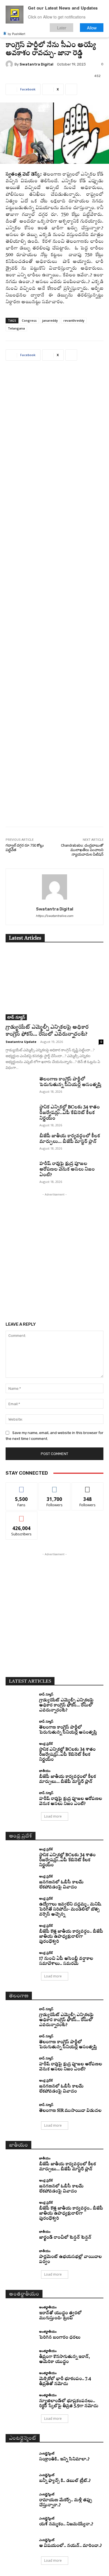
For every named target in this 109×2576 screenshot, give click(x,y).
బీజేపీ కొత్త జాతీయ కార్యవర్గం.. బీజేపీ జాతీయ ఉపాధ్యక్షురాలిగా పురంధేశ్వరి (71, 1937)
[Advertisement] (54, 598)
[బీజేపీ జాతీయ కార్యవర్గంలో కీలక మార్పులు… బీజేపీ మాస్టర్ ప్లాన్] (20, 1144)
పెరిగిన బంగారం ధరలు (60, 2338)
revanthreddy (74, 320)
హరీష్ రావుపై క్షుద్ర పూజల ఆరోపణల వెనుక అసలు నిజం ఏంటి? (67, 1169)
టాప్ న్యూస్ (16, 1017)
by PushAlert (16, 34)
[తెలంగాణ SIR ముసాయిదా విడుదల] (20, 2108)
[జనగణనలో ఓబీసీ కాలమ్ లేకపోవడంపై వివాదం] (20, 1882)
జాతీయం (45, 1771)
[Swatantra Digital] (10, 64)
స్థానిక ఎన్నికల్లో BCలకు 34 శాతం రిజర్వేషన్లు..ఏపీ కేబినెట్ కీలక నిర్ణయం (70, 1113)
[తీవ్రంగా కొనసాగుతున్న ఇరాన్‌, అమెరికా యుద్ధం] (20, 2357)
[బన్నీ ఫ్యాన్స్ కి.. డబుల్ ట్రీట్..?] (20, 2478)
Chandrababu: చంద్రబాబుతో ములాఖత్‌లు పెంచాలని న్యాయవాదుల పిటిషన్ (82, 850)
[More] (71, 89)
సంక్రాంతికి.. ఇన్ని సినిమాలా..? (64, 2459)
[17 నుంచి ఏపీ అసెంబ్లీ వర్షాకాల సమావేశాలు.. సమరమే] (20, 1959)
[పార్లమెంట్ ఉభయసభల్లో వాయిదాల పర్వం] (20, 2257)
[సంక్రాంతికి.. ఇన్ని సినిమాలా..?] (20, 2457)
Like (22, 1487)
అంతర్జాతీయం (48, 2307)
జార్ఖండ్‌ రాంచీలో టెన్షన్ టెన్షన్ (65, 2238)
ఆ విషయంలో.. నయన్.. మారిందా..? (70, 2546)
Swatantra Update (21, 1042)
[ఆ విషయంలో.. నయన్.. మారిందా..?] (20, 2543)
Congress (29, 320)
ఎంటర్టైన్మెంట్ (47, 2453)
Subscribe (22, 1516)
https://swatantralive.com (54, 916)
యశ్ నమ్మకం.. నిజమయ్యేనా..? (66, 2524)
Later (62, 28)
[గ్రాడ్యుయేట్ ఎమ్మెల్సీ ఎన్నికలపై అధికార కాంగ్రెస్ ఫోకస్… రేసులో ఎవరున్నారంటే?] (54, 985)
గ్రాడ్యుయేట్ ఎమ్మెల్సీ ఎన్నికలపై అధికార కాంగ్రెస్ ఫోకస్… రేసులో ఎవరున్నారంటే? (66, 1705)
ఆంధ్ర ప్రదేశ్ (46, 1744)
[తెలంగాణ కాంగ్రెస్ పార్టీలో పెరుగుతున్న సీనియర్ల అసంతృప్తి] (20, 1087)
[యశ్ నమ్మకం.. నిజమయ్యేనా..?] (20, 2522)
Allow (92, 28)
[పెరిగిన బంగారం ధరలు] (20, 2335)
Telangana (16, 328)
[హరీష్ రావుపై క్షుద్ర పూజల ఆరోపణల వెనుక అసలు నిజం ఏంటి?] (20, 1171)
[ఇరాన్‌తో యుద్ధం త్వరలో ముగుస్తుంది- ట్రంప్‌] (20, 2313)
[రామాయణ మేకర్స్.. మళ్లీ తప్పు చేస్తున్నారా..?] (20, 2500)
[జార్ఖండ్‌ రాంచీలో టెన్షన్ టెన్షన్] (20, 2235)
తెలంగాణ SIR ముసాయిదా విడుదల (70, 2111)
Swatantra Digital (36, 64)
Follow (55, 1487)
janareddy (50, 320)
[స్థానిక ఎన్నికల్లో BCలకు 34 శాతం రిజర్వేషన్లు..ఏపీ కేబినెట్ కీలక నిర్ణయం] (20, 1115)
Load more (53, 1816)
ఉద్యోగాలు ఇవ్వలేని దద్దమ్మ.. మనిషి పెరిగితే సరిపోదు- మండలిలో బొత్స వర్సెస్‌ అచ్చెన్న (70, 1910)
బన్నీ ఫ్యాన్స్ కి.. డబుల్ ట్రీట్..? (65, 2481)
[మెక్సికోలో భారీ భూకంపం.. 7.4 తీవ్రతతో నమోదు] (20, 2379)
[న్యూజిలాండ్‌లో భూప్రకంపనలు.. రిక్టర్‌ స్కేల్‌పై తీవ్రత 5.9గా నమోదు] (20, 2401)
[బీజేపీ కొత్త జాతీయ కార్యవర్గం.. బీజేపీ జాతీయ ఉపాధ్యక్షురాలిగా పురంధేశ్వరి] (20, 1931)
